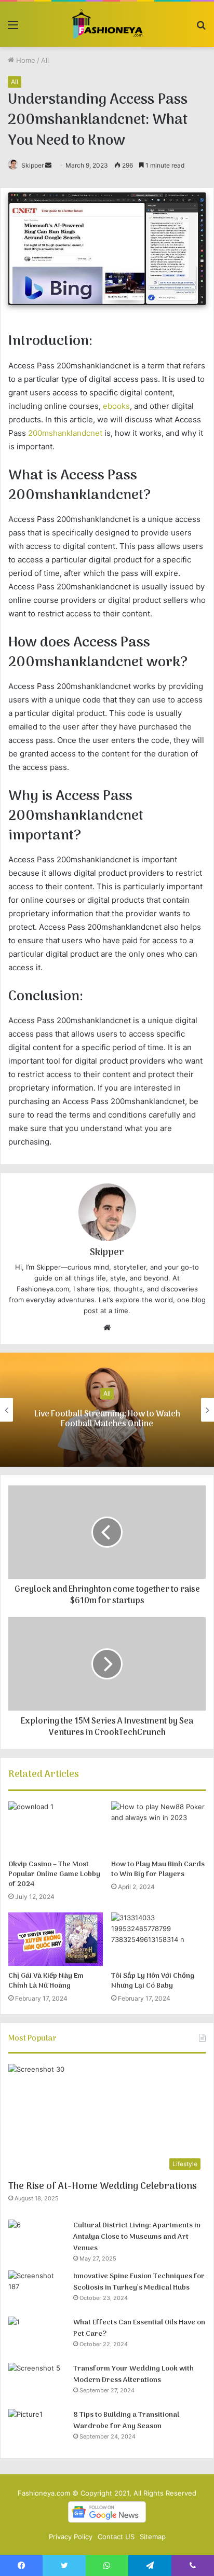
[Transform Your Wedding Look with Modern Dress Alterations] (37, 2382)
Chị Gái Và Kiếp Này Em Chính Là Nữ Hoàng (46, 1981)
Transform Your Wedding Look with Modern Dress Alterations (133, 2374)
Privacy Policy (71, 2537)
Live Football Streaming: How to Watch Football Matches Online (107, 1419)
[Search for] (201, 28)
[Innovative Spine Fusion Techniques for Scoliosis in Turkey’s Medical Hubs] (37, 2290)
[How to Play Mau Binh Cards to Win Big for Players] (158, 1828)
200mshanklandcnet (65, 433)
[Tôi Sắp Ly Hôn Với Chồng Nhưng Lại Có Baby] (158, 1939)
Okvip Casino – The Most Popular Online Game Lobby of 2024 (54, 1874)
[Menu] (13, 28)
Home (25, 60)
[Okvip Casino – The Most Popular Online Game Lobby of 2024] (56, 1828)
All (45, 60)
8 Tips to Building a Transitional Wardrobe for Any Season (126, 2421)
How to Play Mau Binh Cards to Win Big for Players (158, 1869)
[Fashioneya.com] (107, 24)
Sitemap (153, 2537)
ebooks (116, 406)
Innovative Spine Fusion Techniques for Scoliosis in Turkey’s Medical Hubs (139, 2282)
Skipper (32, 165)
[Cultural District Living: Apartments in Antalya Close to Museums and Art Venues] (37, 2239)
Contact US (116, 2537)
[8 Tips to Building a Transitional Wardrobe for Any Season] (37, 2428)
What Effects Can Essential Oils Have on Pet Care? (139, 2328)
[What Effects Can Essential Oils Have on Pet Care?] (37, 2336)
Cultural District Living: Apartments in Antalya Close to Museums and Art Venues (137, 2237)
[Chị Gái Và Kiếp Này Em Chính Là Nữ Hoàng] (56, 1939)
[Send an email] (48, 165)
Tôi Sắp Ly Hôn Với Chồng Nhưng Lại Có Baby (153, 1981)
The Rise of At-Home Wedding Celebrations (103, 2187)
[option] (107, 1410)
